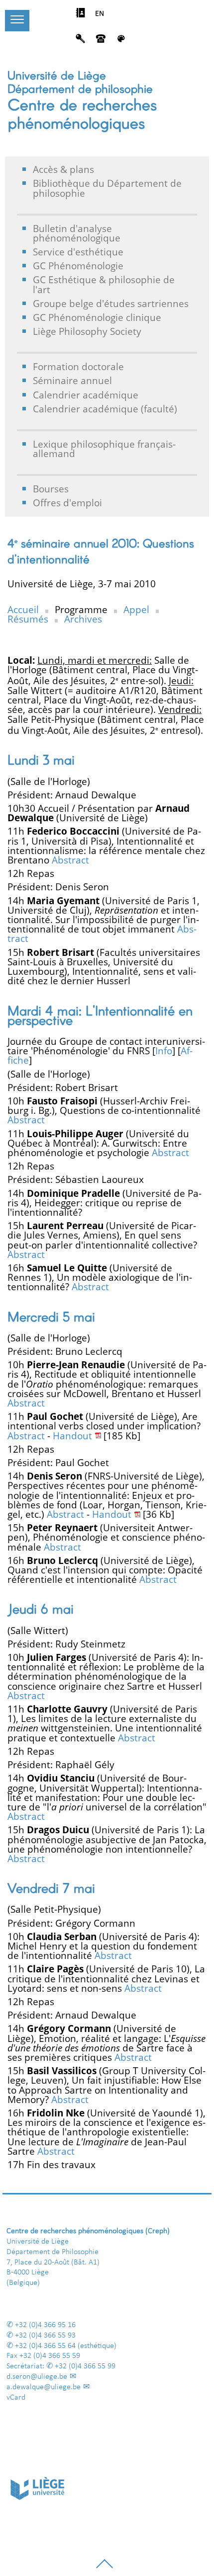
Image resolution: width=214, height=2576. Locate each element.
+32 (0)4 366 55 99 (85, 2366)
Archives (83, 619)
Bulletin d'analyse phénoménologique (77, 233)
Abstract (70, 860)
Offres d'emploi (67, 503)
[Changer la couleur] (121, 41)
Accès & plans (63, 169)
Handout (72, 1436)
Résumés (28, 619)
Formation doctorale (78, 366)
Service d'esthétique (78, 252)
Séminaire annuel (72, 380)
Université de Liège (57, 75)
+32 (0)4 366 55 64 (45, 2346)
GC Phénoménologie (78, 266)
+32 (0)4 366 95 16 (45, 2325)
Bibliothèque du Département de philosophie (107, 188)
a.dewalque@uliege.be (44, 2387)
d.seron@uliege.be (37, 2377)
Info (164, 1051)
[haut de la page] (105, 2568)
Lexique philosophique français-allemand (104, 449)
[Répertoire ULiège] (80, 15)
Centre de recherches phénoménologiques (82, 113)
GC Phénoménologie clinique (97, 317)
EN (100, 14)
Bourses (51, 489)
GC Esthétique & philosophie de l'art (104, 284)
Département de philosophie (80, 88)
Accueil (23, 609)
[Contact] (101, 41)
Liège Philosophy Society (87, 331)
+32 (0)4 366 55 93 (45, 2336)
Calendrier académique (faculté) (105, 409)
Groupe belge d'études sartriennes (111, 303)
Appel (136, 609)
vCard (16, 2398)
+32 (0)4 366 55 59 (50, 2356)
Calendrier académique (86, 395)
